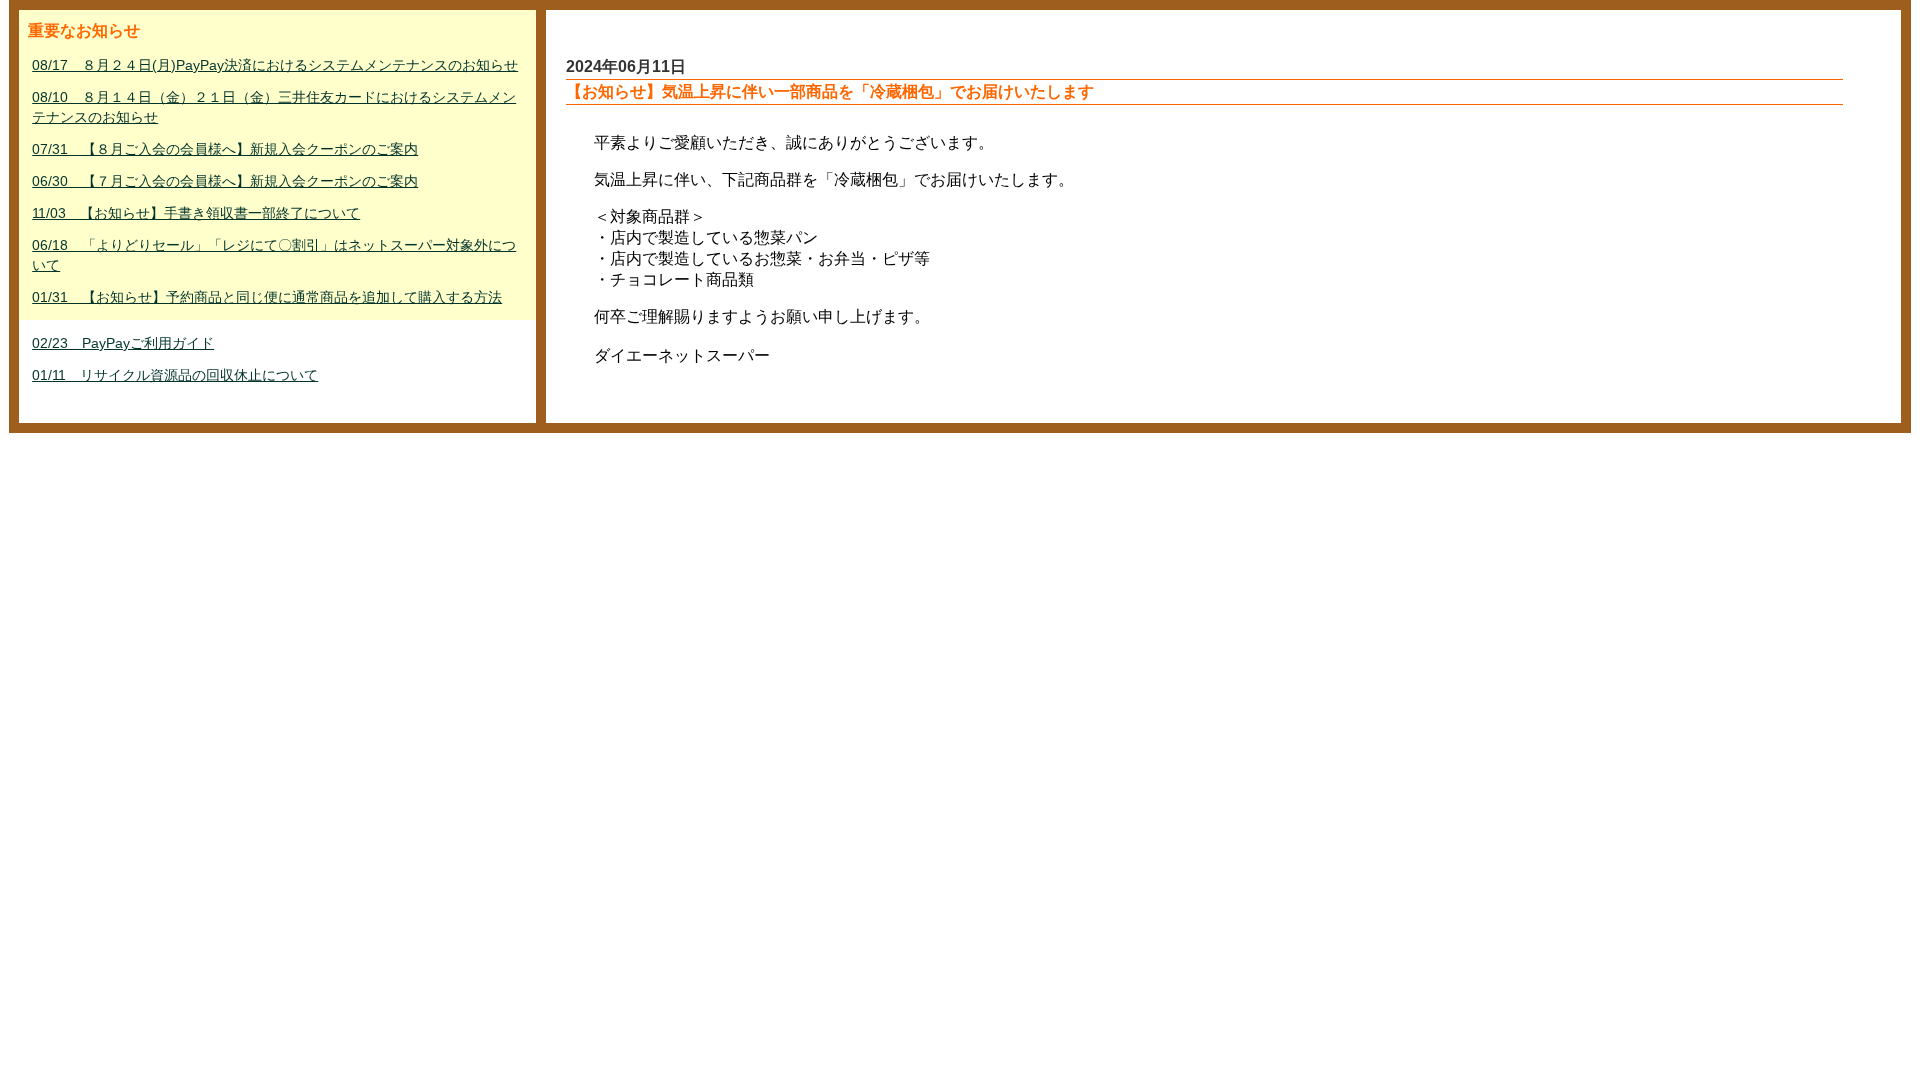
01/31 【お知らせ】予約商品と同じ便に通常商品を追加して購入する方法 (267, 297)
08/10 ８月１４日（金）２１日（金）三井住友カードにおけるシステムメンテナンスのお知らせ (274, 107)
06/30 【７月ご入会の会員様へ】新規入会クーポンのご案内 (225, 181)
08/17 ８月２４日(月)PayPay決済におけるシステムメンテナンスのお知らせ (275, 65)
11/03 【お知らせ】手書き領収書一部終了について (196, 213)
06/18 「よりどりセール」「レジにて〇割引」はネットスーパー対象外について (274, 255)
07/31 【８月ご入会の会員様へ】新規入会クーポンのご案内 (225, 149)
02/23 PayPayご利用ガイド (123, 343)
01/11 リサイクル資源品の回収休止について (175, 375)
